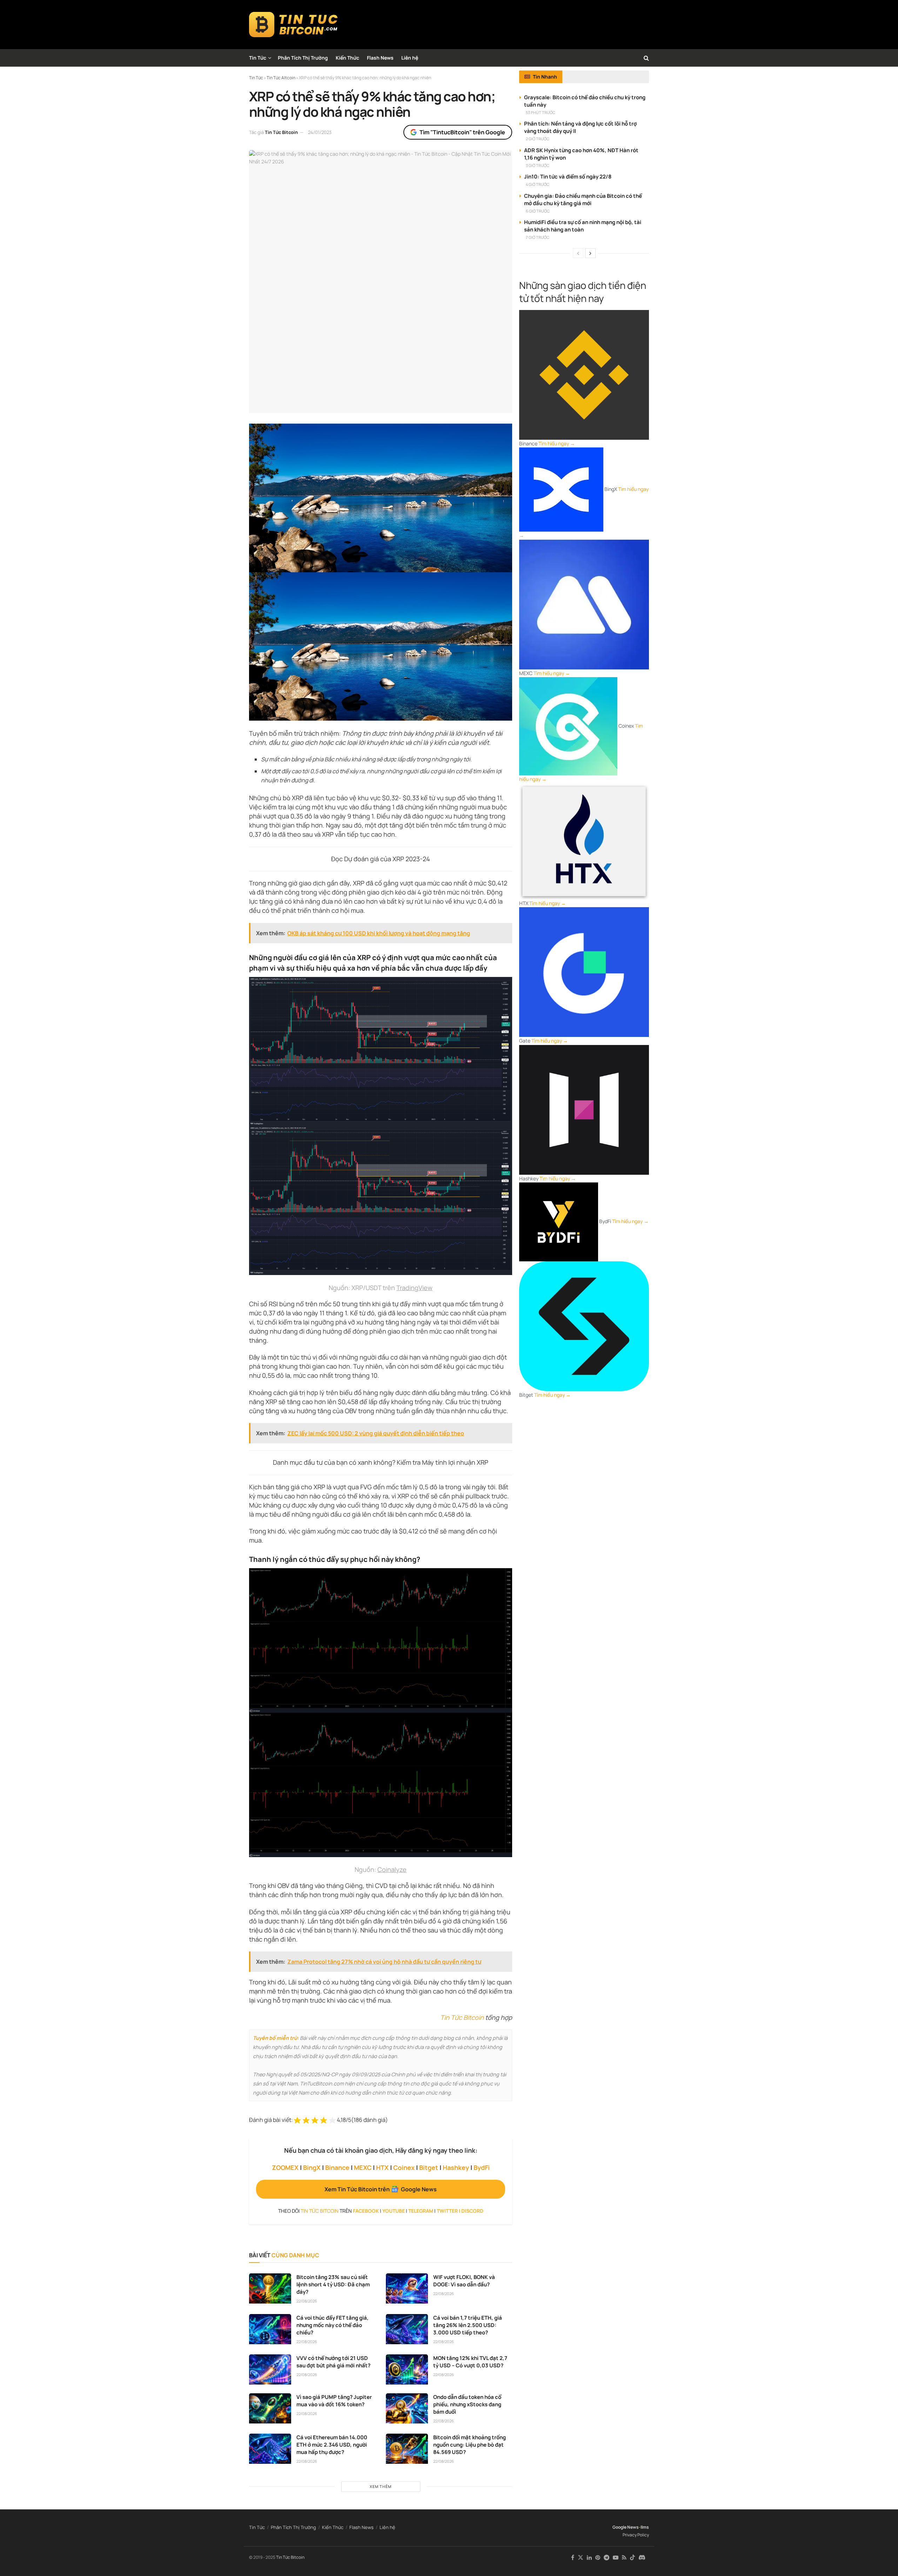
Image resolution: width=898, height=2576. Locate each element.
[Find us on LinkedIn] (589, 2558)
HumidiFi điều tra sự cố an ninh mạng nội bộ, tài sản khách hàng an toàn (583, 226)
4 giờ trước (538, 184)
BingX (312, 2167)
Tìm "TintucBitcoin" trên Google (462, 132)
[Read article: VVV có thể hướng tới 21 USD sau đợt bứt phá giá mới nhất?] (270, 2369)
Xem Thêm (381, 2486)
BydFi (482, 2167)
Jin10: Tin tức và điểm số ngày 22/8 (568, 177)
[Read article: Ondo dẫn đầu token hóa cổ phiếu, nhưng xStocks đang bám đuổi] (407, 2408)
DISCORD (472, 2211)
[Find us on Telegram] (607, 2558)
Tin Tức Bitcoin (281, 132)
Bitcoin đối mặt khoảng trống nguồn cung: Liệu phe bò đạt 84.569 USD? (470, 2445)
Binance (337, 2167)
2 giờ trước (538, 139)
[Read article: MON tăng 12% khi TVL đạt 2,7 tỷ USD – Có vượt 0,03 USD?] (407, 2369)
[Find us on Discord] (642, 2558)
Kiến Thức (347, 58)
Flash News (380, 58)
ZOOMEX (285, 2167)
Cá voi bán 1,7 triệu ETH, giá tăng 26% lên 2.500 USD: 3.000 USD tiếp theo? (468, 2325)
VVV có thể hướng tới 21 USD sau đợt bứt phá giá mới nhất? (333, 2362)
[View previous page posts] (578, 253)
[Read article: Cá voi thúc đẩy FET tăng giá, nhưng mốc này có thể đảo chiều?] (270, 2329)
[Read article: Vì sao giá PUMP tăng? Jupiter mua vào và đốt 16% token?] (270, 2408)
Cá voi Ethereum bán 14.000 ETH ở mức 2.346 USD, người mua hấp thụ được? (332, 2445)
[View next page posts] (590, 253)
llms (645, 2527)
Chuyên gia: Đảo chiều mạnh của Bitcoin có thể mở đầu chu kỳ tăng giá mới (583, 200)
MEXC (363, 2167)
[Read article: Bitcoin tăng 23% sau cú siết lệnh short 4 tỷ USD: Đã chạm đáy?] (270, 2288)
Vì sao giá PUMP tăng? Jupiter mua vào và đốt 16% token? (334, 2401)
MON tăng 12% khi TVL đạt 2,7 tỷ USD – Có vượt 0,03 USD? (470, 2362)
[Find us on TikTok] (632, 2558)
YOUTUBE (394, 2211)
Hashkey (456, 2167)
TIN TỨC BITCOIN (320, 2211)
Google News (626, 2527)
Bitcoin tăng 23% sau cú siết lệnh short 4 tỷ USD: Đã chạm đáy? (333, 2284)
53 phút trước (541, 112)
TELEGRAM (421, 2211)
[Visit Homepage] (293, 25)
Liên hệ (410, 58)
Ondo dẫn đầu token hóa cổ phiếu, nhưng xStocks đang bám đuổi (467, 2404)
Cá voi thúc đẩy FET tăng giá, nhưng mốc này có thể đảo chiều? (333, 2325)
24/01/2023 (320, 132)
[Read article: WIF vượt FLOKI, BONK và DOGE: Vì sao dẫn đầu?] (407, 2288)
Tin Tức (258, 58)
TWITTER (447, 2211)
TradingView (414, 1288)
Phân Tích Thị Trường (303, 58)
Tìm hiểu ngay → (557, 443)
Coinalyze (392, 1869)
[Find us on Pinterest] (598, 2558)
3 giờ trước (538, 165)
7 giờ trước (538, 237)
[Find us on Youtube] (616, 2558)
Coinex (404, 2167)
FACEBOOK (366, 2211)
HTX (382, 2167)
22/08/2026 (307, 2301)
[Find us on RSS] (624, 2558)
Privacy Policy (636, 2535)
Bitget (429, 2167)
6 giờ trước (538, 211)
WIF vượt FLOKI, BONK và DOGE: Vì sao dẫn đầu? (464, 2281)
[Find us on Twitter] (581, 2558)
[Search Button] (646, 58)
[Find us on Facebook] (573, 2558)
